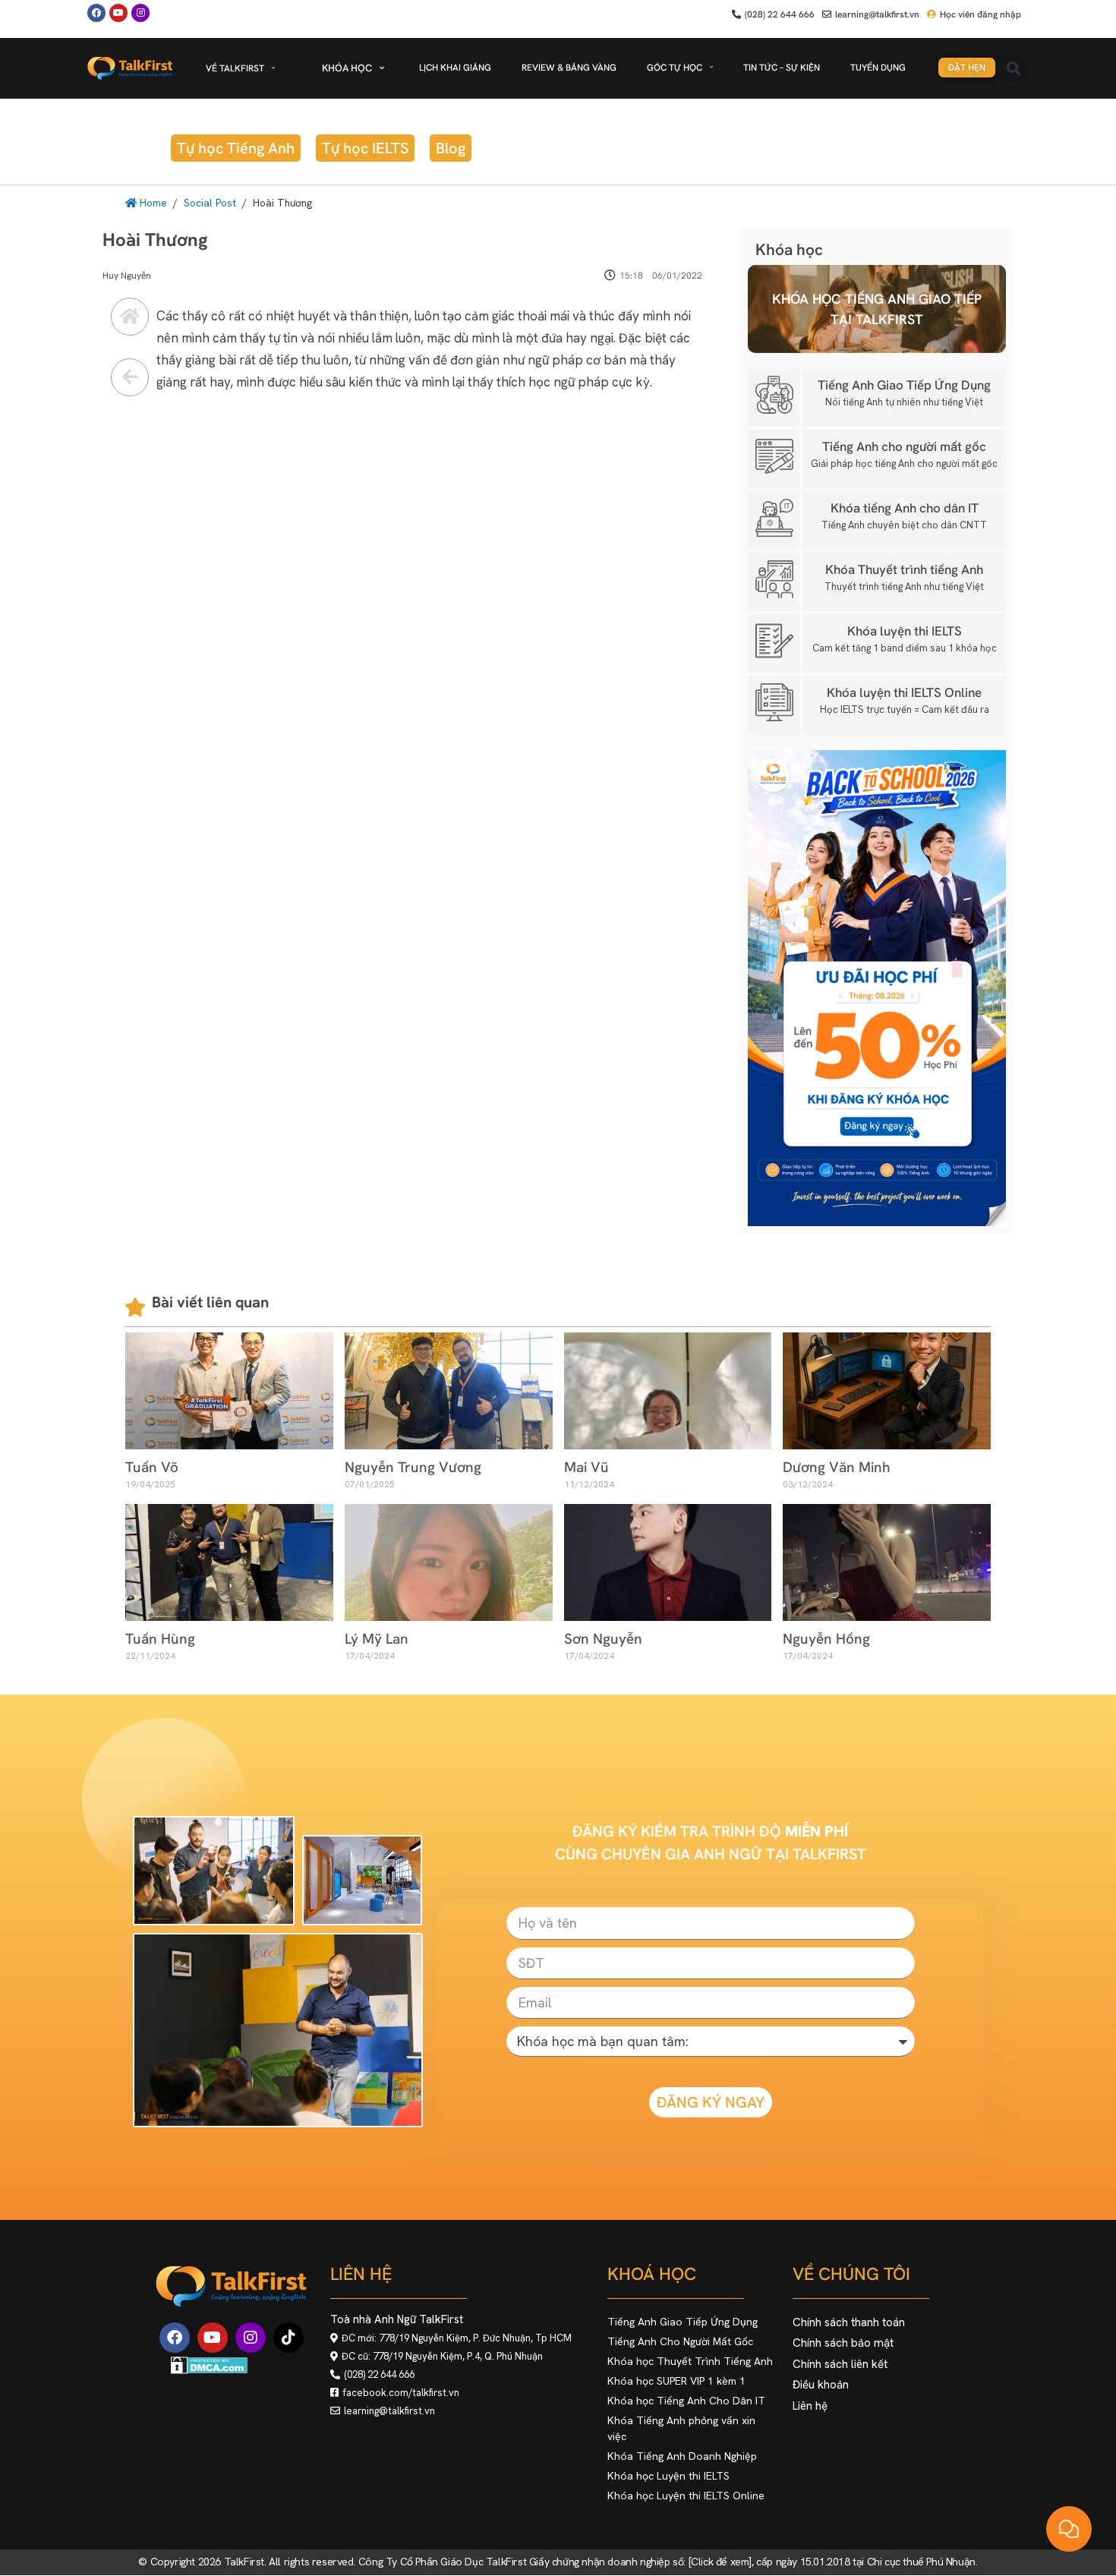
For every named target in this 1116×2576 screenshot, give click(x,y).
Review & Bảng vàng (569, 68)
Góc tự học (675, 68)
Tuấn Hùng (160, 1639)
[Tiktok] (288, 2338)
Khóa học (347, 68)
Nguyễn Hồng (826, 1639)
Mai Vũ (586, 1467)
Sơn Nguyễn (603, 1639)
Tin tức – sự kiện (782, 68)
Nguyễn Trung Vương (413, 1467)
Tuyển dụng (878, 68)
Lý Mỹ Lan (377, 1639)
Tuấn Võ (152, 1467)
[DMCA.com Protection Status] (209, 2370)
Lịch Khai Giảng (455, 68)
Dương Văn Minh (837, 1467)
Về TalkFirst (235, 68)
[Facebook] (96, 13)
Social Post (210, 203)
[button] (1013, 69)
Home (152, 203)
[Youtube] (118, 13)
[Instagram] (251, 2338)
